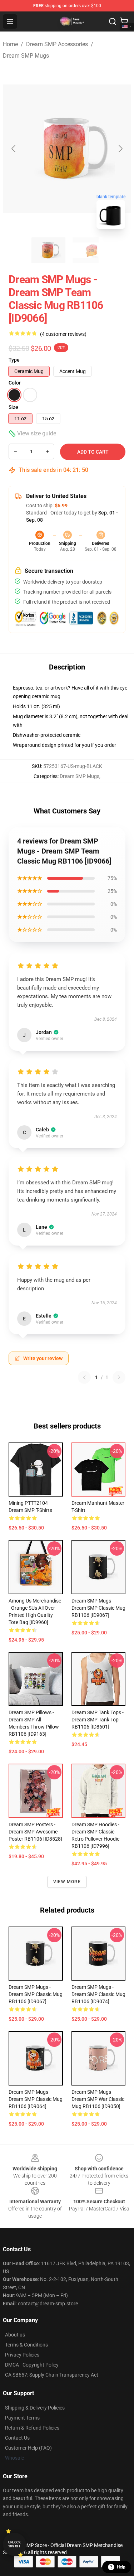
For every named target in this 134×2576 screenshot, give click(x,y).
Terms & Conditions (26, 2345)
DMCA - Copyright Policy (32, 2365)
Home (10, 44)
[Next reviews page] (119, 1377)
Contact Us (17, 2438)
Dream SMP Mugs (26, 56)
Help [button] (121, 2567)
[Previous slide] (14, 149)
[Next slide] (120, 149)
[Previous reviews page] (84, 1377)
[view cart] (124, 21)
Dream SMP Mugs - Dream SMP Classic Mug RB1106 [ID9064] (36, 2099)
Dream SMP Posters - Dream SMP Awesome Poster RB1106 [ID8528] (35, 1832)
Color (15, 383)
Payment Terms (22, 2418)
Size (13, 407)
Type (14, 360)
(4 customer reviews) (63, 334)
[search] (113, 21)
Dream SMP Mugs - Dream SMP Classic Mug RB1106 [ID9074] (98, 1994)
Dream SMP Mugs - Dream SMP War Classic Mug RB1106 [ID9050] (98, 2099)
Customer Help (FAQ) (28, 2448)
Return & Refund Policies (32, 2428)
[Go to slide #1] (49, 250)
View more (67, 1882)
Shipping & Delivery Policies (35, 2408)
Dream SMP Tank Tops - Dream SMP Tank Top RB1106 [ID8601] (98, 1720)
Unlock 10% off (14, 2544)
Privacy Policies (22, 2355)
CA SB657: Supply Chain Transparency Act (52, 2375)
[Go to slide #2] (86, 250)
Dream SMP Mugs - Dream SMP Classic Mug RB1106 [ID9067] (98, 1608)
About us (15, 2335)
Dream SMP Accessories (57, 44)
